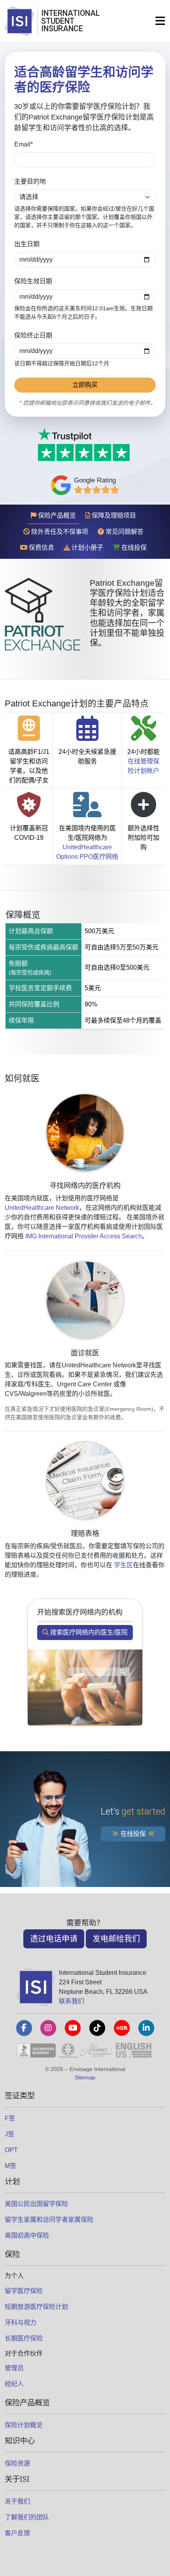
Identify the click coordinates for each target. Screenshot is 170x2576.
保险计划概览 (24, 2425)
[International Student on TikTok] (97, 2028)
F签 (10, 2118)
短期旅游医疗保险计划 (36, 2307)
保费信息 (41, 548)
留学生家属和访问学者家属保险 (49, 2220)
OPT (11, 2150)
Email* (24, 144)
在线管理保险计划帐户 (144, 766)
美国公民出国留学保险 (36, 2204)
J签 (9, 2134)
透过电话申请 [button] (54, 1939)
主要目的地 (30, 181)
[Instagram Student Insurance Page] (48, 2028)
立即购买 (85, 385)
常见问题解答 (124, 532)
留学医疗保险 (24, 2291)
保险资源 (17, 2463)
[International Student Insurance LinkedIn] (146, 2028)
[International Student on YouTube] (73, 2028)
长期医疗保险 (24, 2338)
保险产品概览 (56, 515)
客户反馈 (17, 2533)
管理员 (14, 2368)
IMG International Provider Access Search (84, 1236)
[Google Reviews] (97, 490)
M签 (10, 2166)
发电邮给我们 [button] (116, 1939)
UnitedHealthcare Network (42, 1208)
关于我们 (17, 2501)
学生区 (123, 1565)
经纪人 (14, 2384)
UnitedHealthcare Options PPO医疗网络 (87, 852)
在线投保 (133, 548)
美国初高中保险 (27, 2235)
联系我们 (72, 2001)
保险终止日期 (33, 335)
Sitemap (85, 2077)
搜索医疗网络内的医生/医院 (88, 1632)
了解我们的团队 (27, 2517)
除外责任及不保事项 (59, 532)
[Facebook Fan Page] (24, 2028)
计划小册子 (87, 548)
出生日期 (27, 244)
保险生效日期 (33, 281)
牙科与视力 (21, 2323)
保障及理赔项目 (113, 515)
